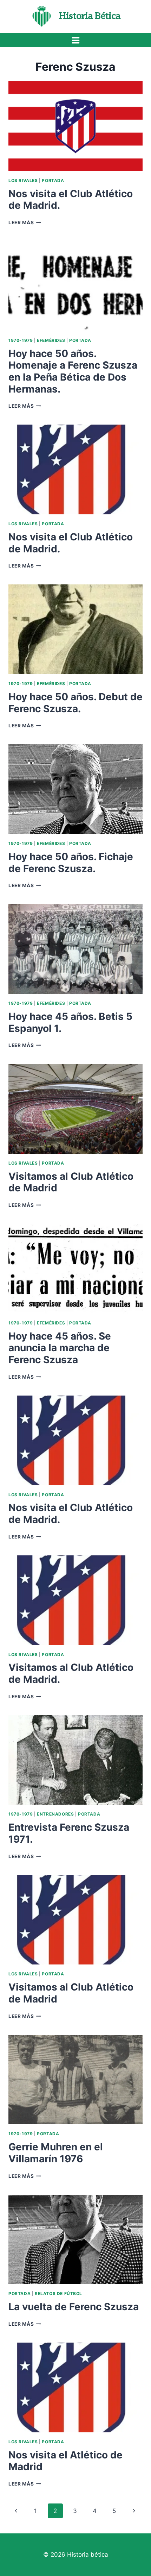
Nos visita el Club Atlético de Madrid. (71, 200)
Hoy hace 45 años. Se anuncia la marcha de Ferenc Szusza (60, 1348)
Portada (53, 180)
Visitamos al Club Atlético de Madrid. (71, 1673)
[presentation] (75, 126)
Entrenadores (55, 1814)
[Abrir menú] (75, 40)
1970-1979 (21, 340)
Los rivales (23, 180)
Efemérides (51, 340)
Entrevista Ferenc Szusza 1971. (69, 1833)
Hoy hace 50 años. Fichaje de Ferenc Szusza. (71, 863)
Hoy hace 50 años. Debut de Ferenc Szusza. (75, 703)
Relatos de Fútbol (58, 2293)
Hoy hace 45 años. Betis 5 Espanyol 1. (70, 1022)
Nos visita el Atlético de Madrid (65, 2461)
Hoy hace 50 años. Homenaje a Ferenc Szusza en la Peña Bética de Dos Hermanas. (73, 371)
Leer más (25, 222)
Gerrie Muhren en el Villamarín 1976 (56, 2153)
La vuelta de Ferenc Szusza (74, 2307)
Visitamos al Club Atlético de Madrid (71, 1182)
